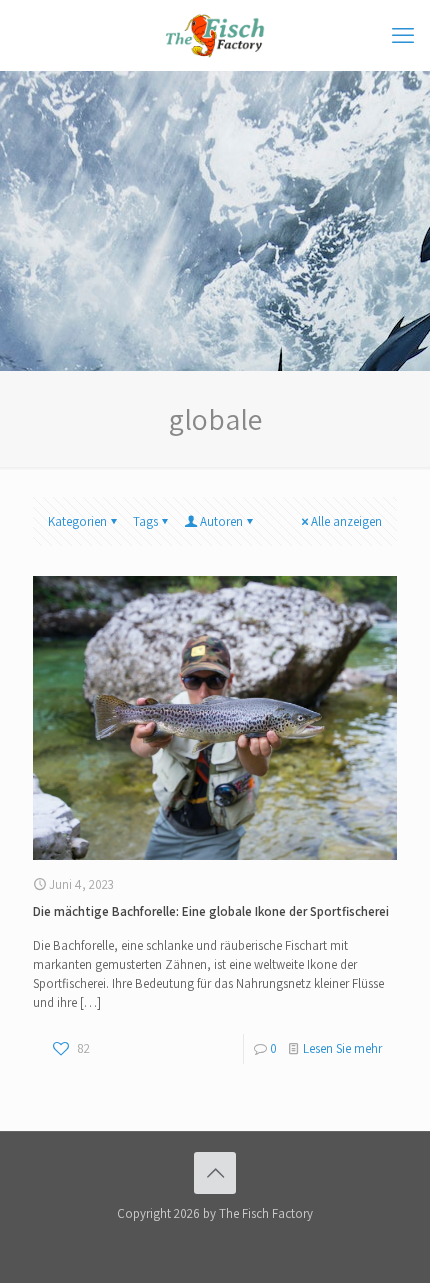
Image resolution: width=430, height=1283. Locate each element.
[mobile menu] (403, 35)
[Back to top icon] (215, 1173)
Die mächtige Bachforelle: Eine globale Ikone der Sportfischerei (211, 911)
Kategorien (77, 521)
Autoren (221, 521)
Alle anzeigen (346, 521)
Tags (145, 521)
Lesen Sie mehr (342, 1048)
